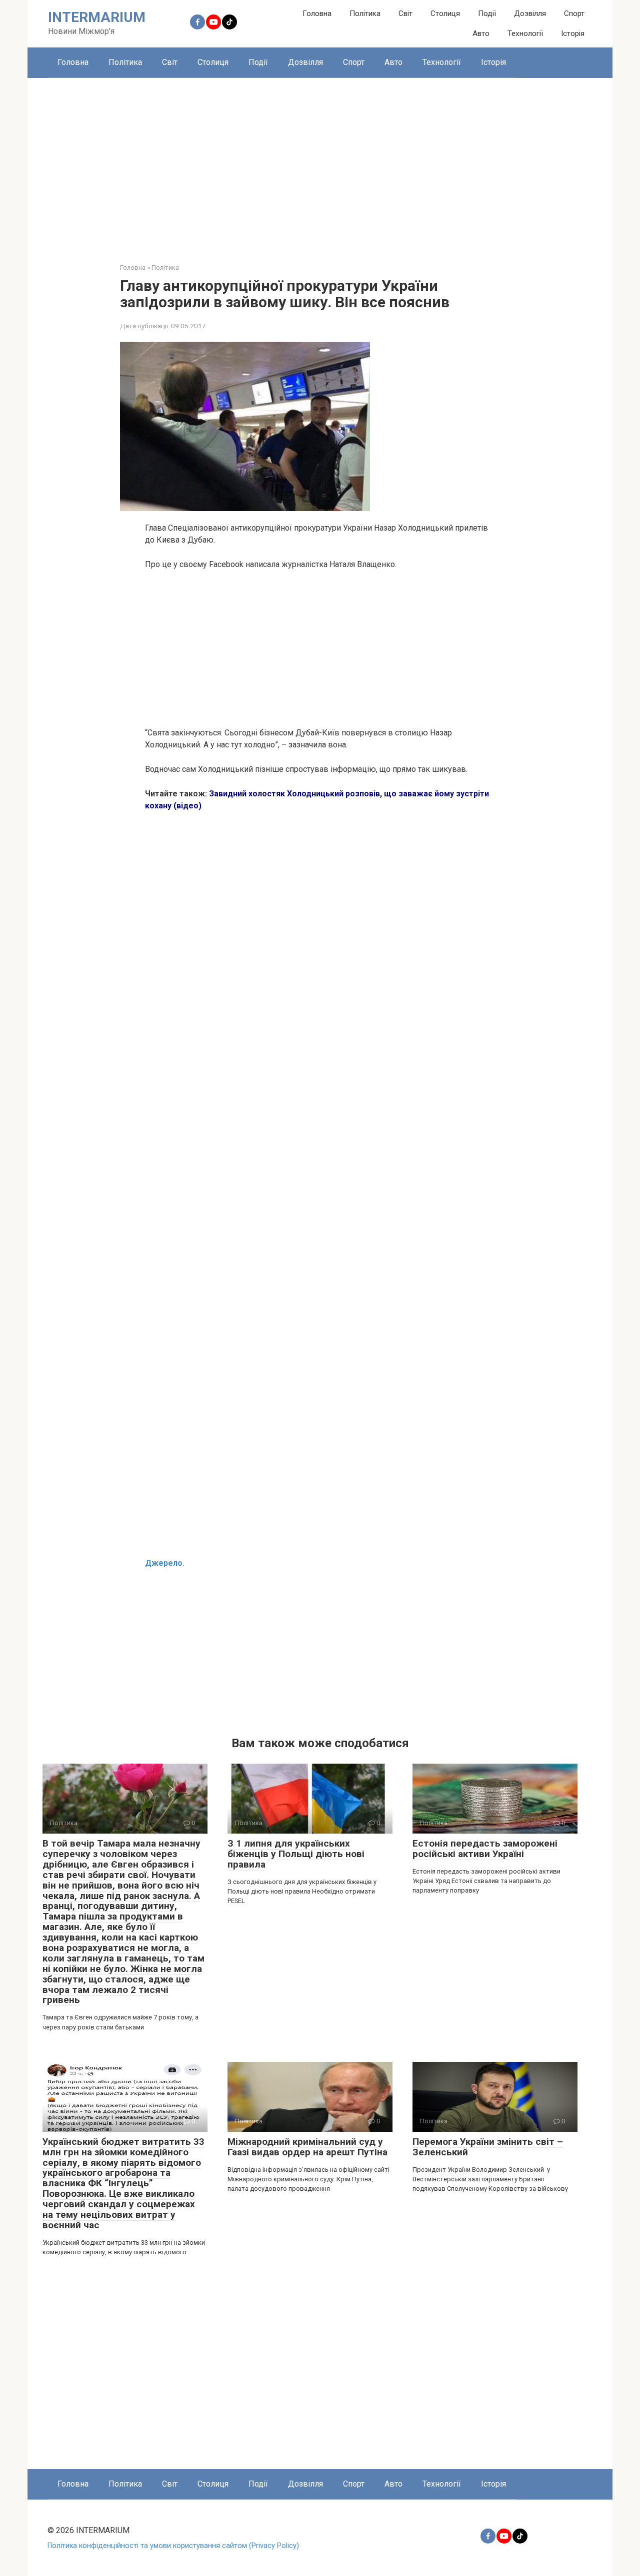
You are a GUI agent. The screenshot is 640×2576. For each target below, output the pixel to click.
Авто (481, 33)
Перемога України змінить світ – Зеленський (488, 2147)
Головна (317, 13)
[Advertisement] (320, 163)
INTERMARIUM (97, 17)
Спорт (574, 13)
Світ (405, 13)
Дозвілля (530, 13)
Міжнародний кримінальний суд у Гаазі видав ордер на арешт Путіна (307, 2147)
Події (487, 13)
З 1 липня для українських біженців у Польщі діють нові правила (296, 1854)
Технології (525, 33)
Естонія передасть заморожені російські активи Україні (485, 1849)
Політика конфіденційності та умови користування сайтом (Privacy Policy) (173, 2546)
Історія (573, 33)
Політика (365, 13)
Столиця (445, 13)
